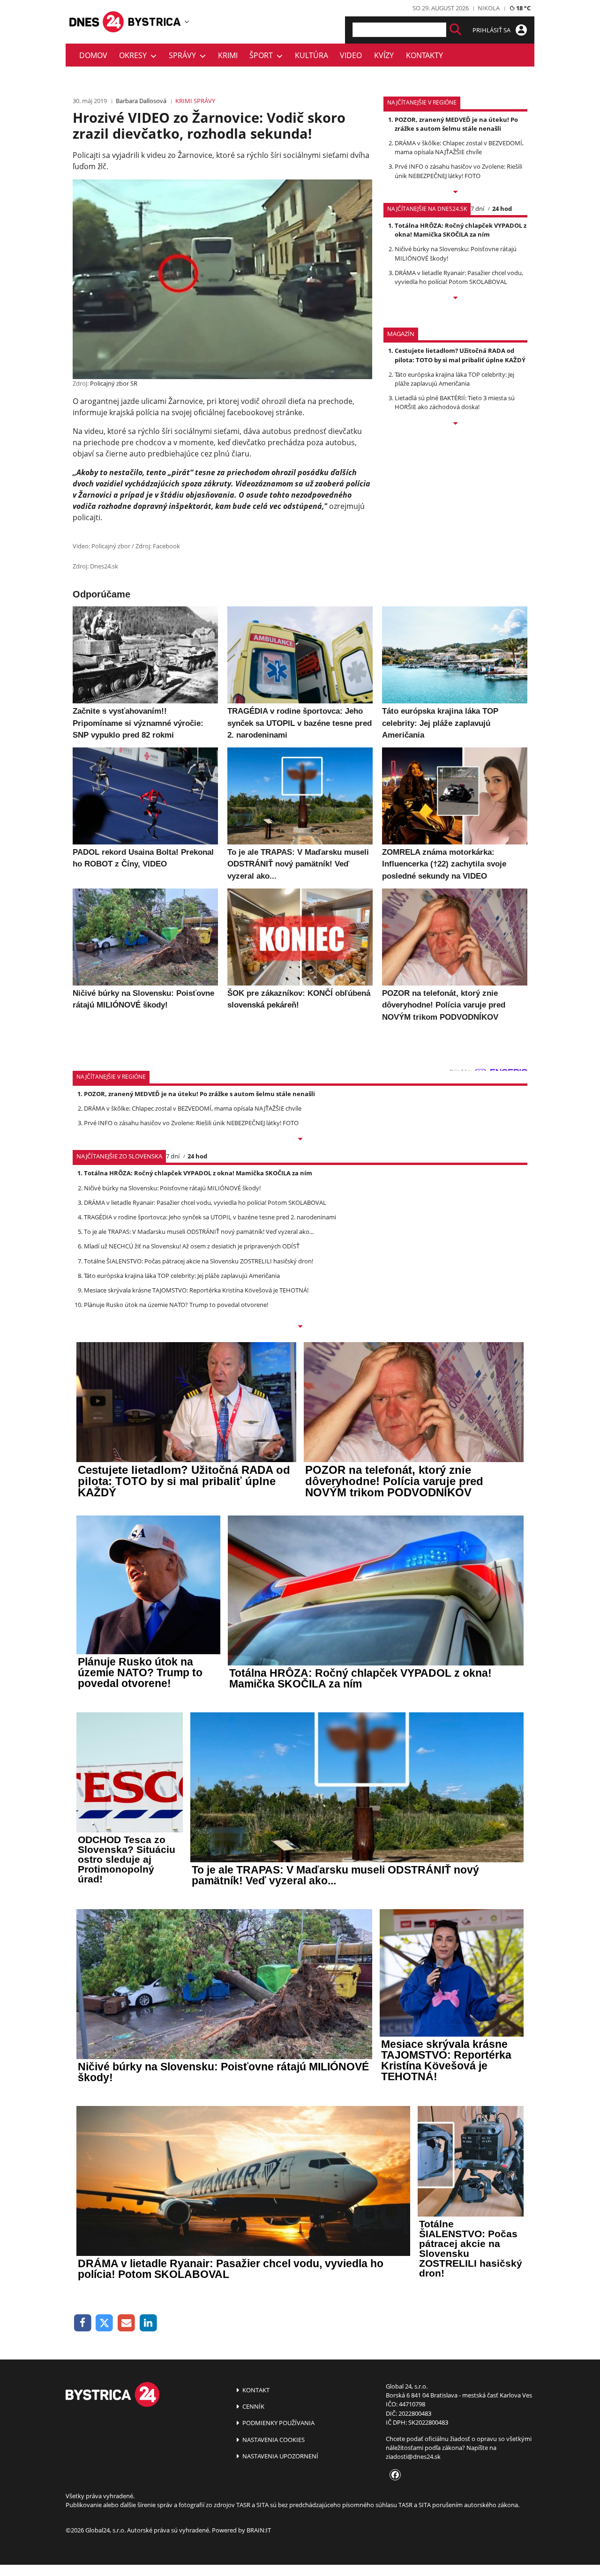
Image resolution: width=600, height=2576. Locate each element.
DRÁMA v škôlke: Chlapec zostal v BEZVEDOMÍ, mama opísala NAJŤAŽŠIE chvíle (459, 147)
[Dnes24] (155, 22)
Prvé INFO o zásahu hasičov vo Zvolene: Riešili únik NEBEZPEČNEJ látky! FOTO (458, 171)
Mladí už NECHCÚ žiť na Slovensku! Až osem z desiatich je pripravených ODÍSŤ (192, 1246)
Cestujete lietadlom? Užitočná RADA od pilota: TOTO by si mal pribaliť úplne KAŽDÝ (460, 355)
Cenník (253, 2406)
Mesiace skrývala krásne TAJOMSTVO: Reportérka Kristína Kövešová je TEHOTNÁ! (196, 1290)
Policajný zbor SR (114, 383)
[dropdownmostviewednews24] (455, 299)
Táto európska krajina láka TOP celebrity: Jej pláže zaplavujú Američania (454, 379)
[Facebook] (83, 2323)
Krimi (228, 55)
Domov (93, 55)
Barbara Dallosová (141, 101)
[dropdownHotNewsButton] (455, 424)
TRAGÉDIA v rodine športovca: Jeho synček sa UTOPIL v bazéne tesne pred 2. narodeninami (210, 1217)
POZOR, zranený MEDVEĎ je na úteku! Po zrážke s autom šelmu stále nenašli (456, 124)
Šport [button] (263, 55)
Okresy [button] (135, 55)
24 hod (502, 209)
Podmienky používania (278, 2423)
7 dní (477, 209)
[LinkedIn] (148, 2323)
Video (351, 55)
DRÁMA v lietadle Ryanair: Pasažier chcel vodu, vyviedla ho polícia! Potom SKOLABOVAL (459, 277)
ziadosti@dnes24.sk (413, 2457)
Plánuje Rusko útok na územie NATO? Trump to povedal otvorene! (176, 1305)
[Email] (126, 2323)
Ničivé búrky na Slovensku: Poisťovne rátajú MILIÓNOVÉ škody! (172, 1188)
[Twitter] (105, 2323)
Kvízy (384, 55)
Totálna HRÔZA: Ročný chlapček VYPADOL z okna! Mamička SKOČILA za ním (461, 230)
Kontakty (424, 55)
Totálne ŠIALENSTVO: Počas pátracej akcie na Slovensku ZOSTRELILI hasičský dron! (199, 1261)
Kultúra (311, 55)
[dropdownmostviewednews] (455, 193)
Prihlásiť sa (492, 30)
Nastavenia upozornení (280, 2456)
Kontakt (255, 2390)
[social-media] (393, 2475)
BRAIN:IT (259, 2530)
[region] (187, 22)
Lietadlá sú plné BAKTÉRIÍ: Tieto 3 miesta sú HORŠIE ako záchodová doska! (455, 402)
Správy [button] (184, 55)
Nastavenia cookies (273, 2440)
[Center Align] (455, 30)
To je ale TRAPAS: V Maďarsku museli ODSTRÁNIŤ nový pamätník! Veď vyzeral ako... (199, 1232)
